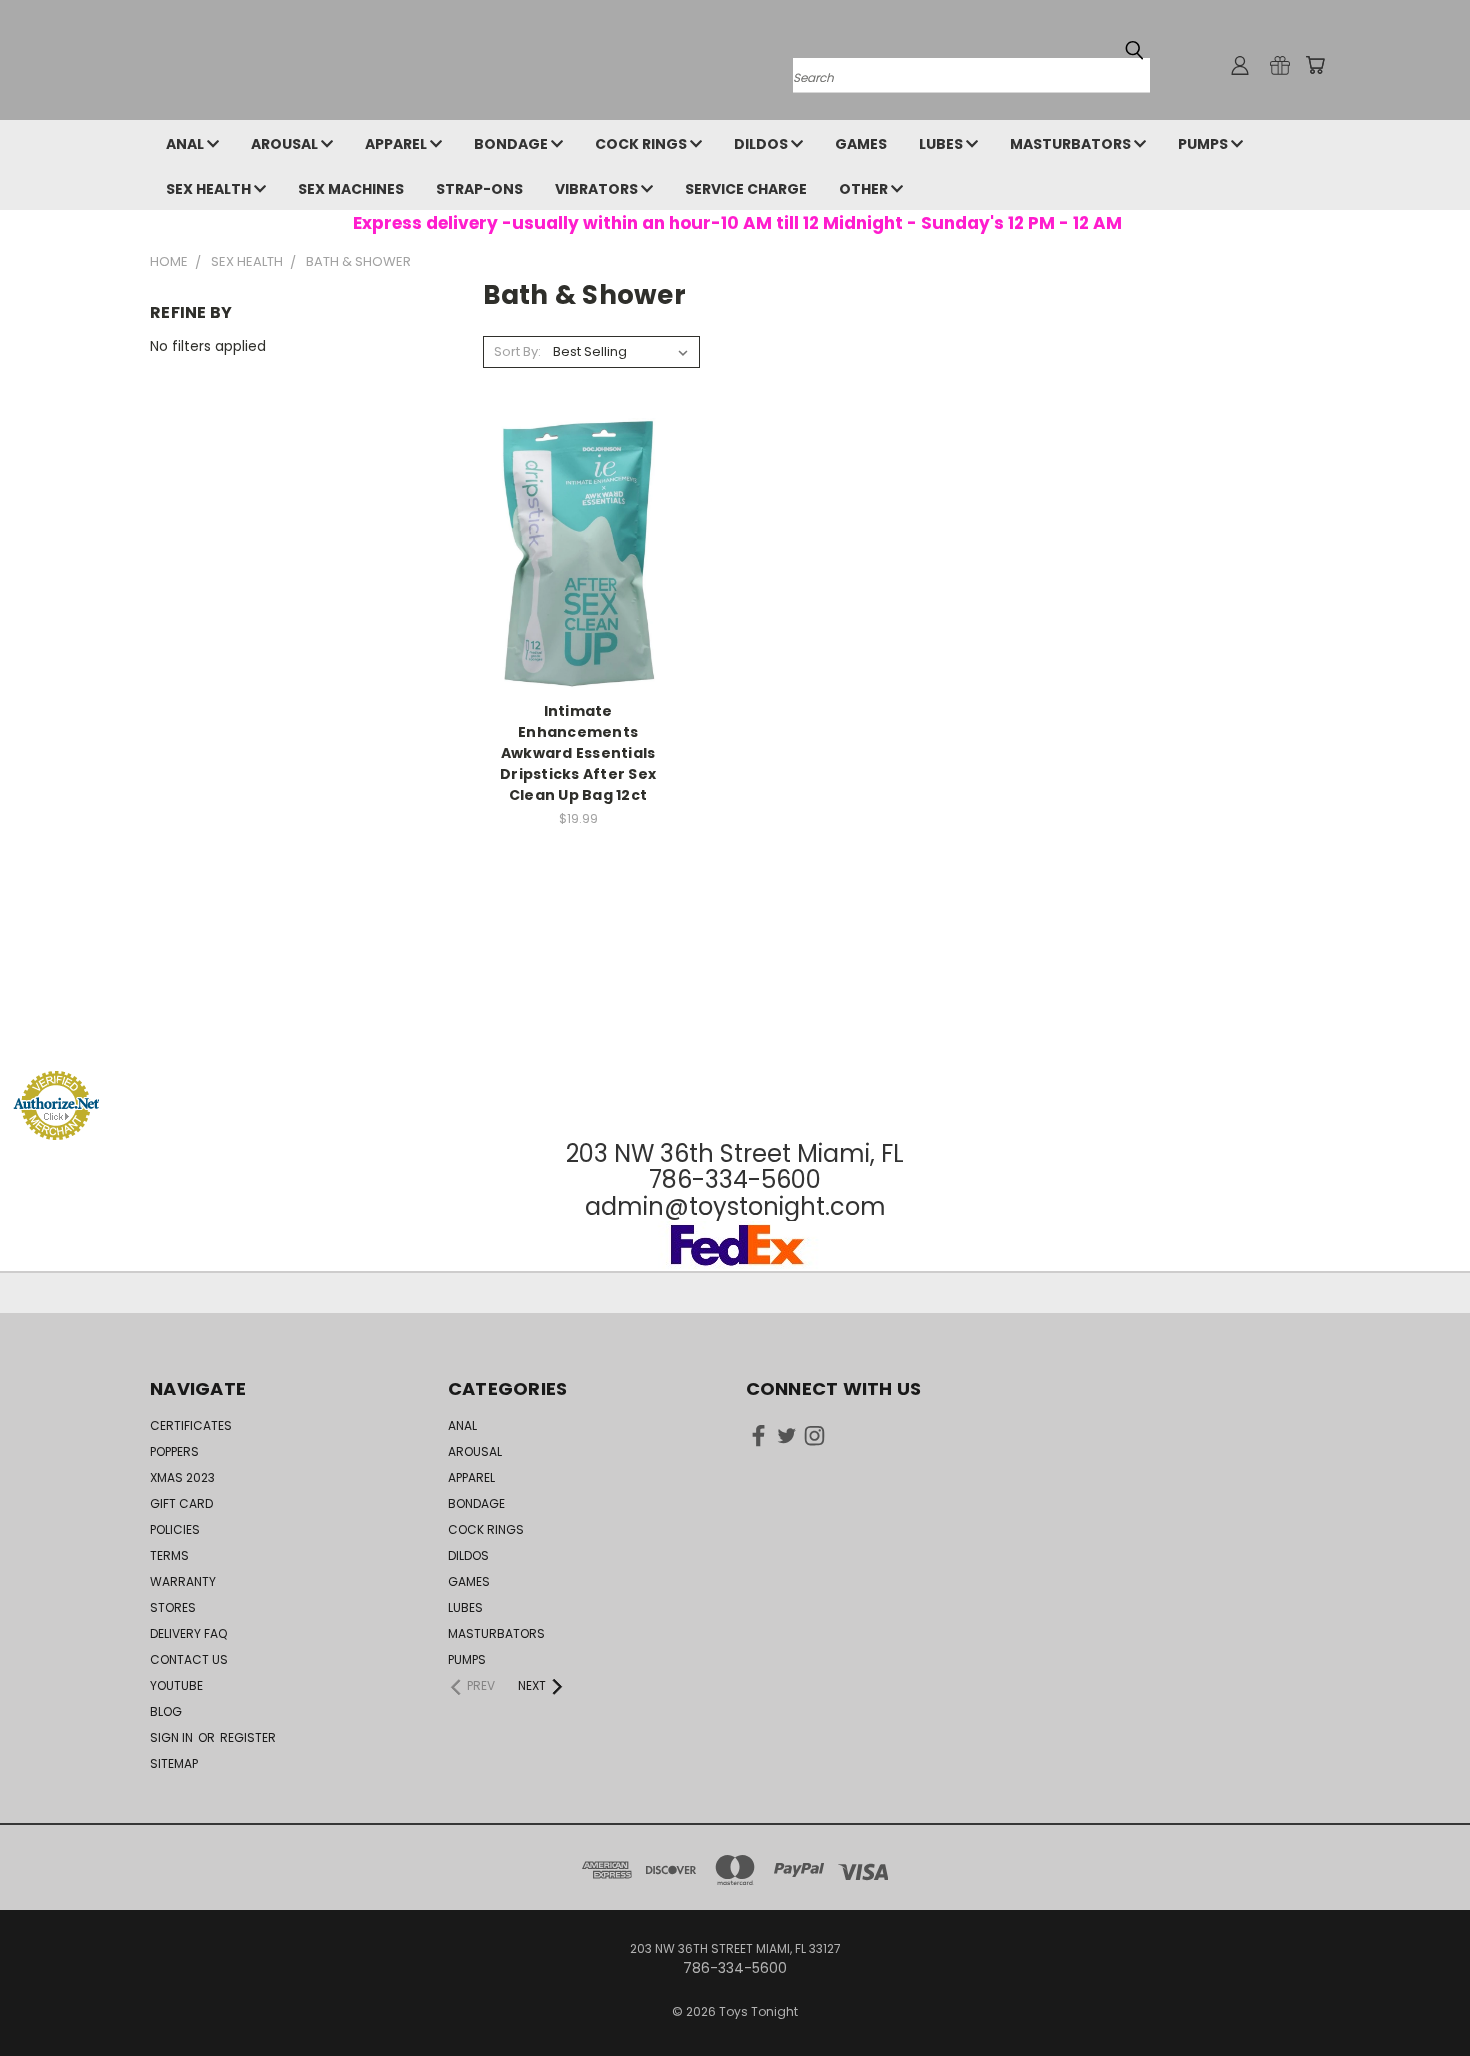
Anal (186, 144)
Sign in (173, 1737)
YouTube (176, 1685)
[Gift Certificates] (1280, 65)
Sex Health (210, 189)
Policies (175, 1529)
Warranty (183, 1581)
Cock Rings (642, 144)
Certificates (191, 1425)
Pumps (1204, 144)
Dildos (762, 144)
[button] (735, 1032)
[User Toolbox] (1240, 65)
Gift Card (181, 1503)
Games (861, 144)
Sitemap (174, 1763)
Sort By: (517, 351)
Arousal (286, 144)
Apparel (397, 144)
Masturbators (1072, 144)
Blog (166, 1711)
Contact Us (189, 1659)
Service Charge (746, 189)
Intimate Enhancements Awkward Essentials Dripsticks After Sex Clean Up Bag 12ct (578, 753)
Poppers (174, 1451)
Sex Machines (351, 189)
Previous (1417, 1993)
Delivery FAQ (188, 1633)
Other (865, 189)
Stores (173, 1607)
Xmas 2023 (182, 1477)
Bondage (512, 144)
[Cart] (1315, 65)
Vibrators (598, 189)
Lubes (942, 144)
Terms (169, 1555)
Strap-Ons (479, 189)
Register (248, 1737)
